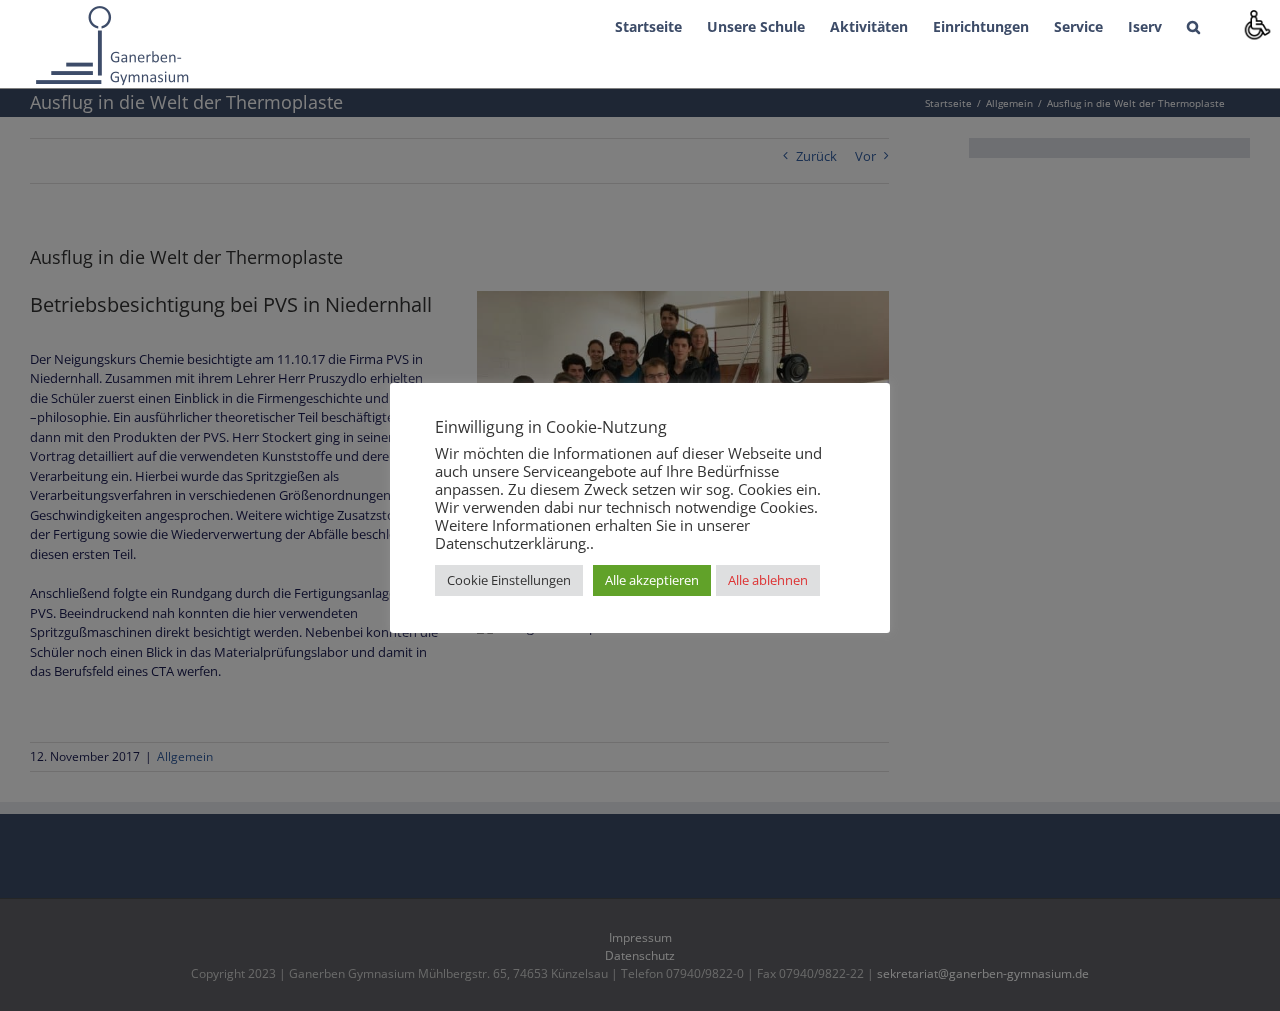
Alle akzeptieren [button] (652, 580)
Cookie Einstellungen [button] (509, 580)
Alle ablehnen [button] (768, 580)
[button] (1193, 25)
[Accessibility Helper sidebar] (1256, 24)
